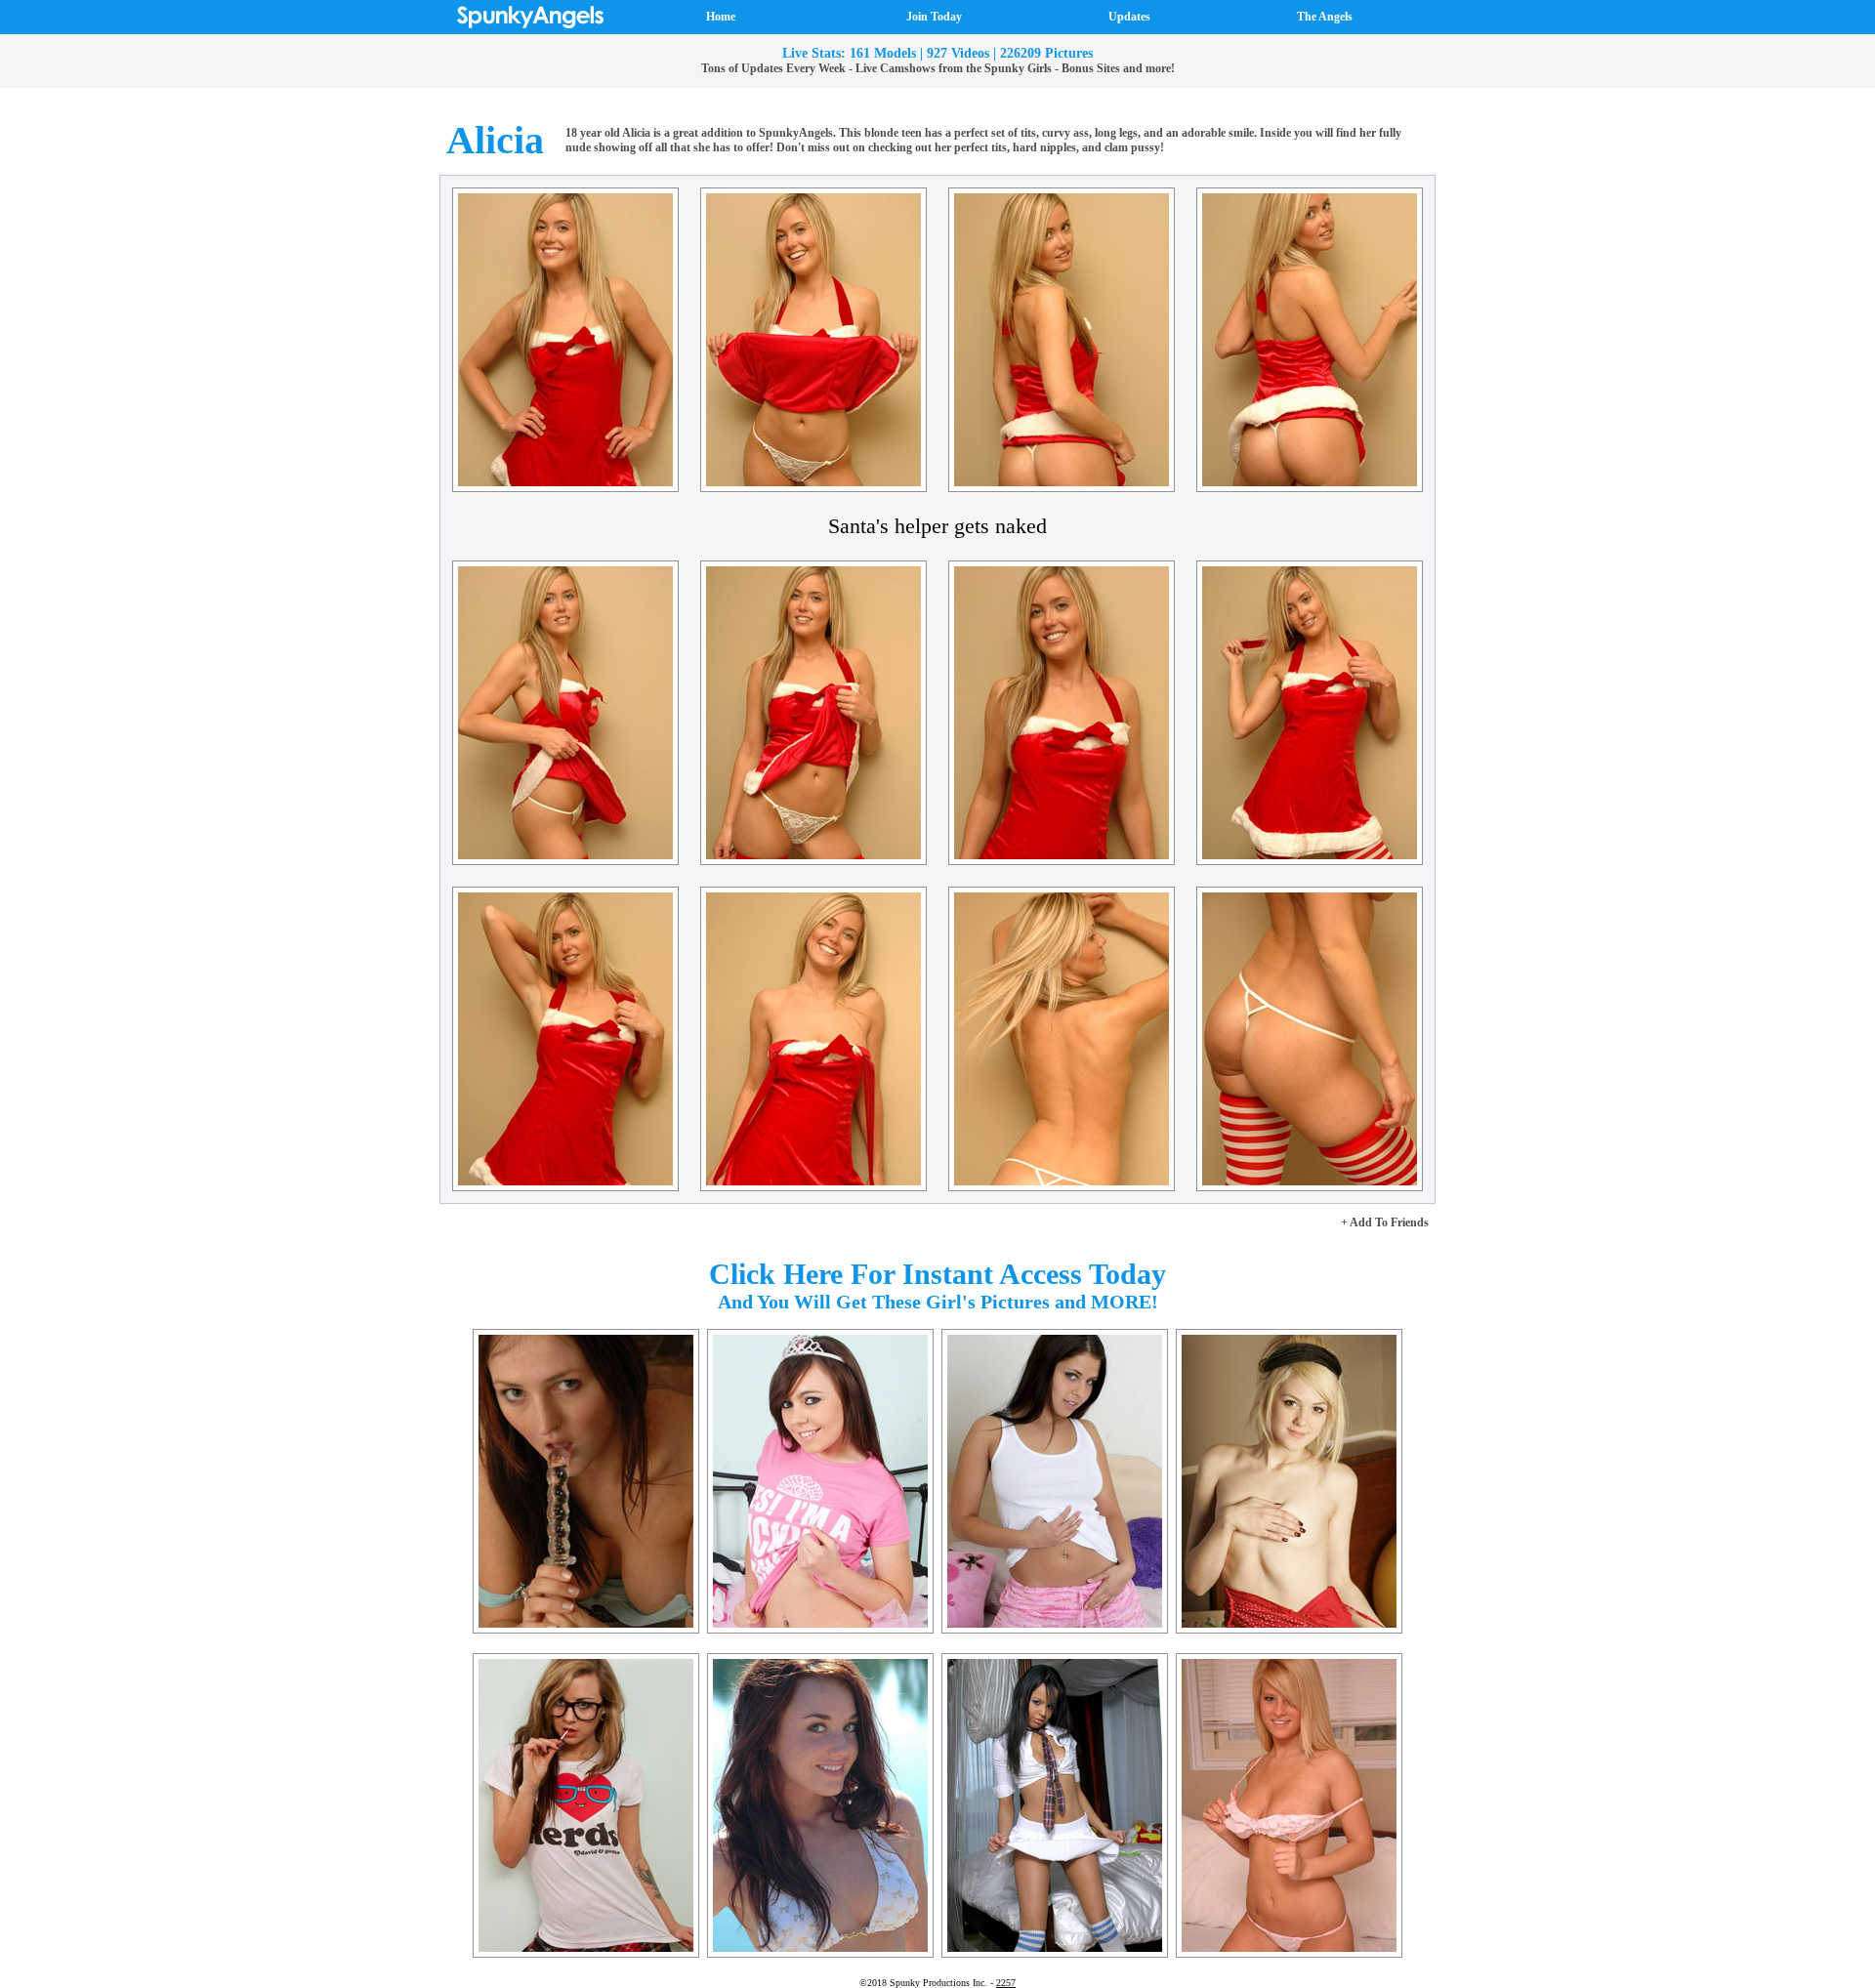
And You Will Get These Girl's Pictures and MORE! (938, 1302)
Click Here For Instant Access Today (937, 1274)
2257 (1006, 1983)
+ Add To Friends (1385, 1222)
